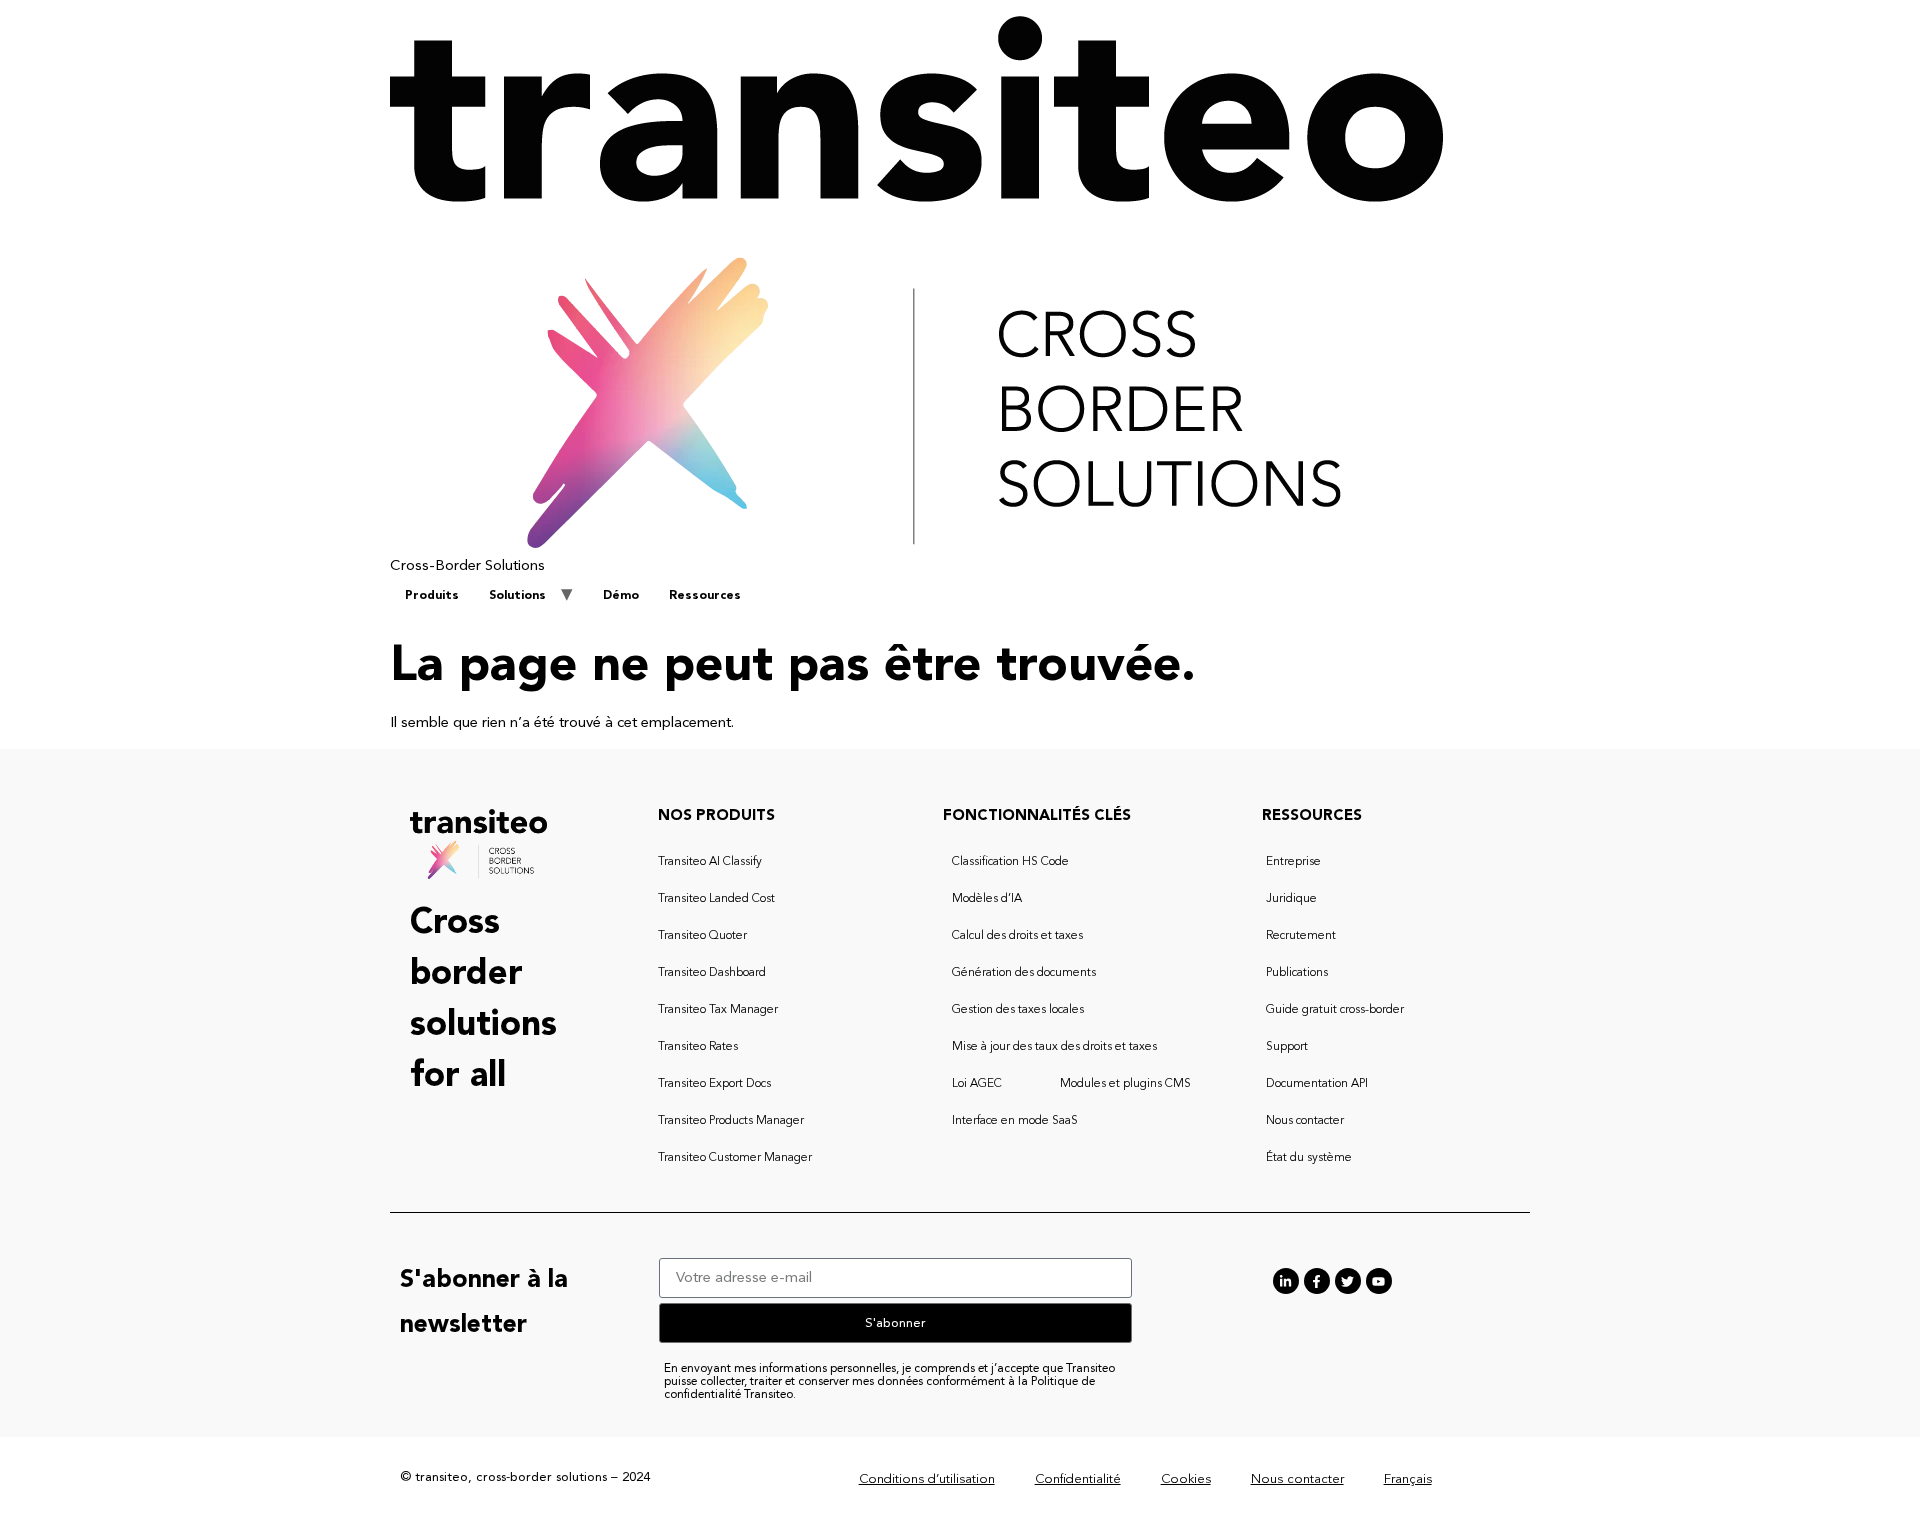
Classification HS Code (1010, 862)
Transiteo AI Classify (710, 862)
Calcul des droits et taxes (1017, 936)
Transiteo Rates (698, 1047)
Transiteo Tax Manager (718, 1010)
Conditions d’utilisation (927, 1479)
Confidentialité (1078, 1479)
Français (1408, 1479)
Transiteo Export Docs (714, 1084)
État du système (1309, 1158)
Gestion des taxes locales (1018, 1010)
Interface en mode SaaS (1015, 1121)
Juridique (1291, 899)
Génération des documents (1024, 973)
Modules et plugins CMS (1125, 1084)
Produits (432, 596)
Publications (1297, 973)
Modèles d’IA (987, 899)
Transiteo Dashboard (712, 973)
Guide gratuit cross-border (1335, 1010)
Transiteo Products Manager (731, 1121)
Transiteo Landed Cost (716, 899)
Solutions (517, 596)
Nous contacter (1305, 1121)
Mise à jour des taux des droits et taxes (1054, 1047)
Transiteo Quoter (702, 936)
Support (1287, 1047)
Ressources (705, 596)
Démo (621, 596)
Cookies (1186, 1479)
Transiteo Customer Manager (735, 1158)
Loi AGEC (977, 1084)
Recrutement (1301, 936)
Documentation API (1317, 1084)
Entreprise (1293, 862)
